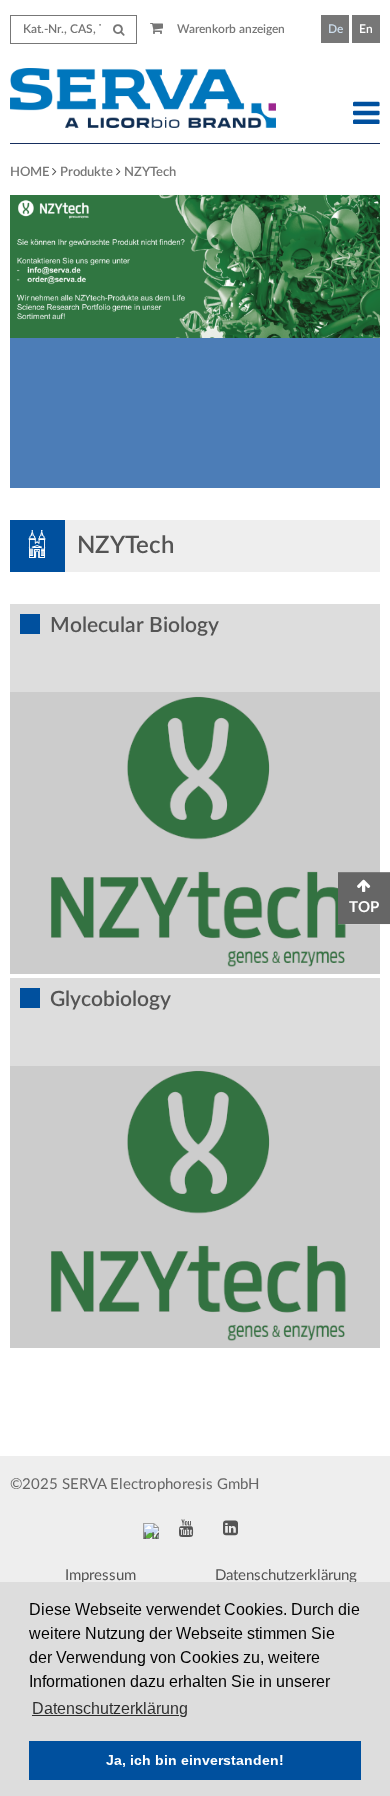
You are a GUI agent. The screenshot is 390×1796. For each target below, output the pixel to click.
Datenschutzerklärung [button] (110, 1708)
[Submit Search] (118, 29)
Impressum (100, 1575)
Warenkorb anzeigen (229, 29)
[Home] (147, 101)
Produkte (86, 172)
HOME (29, 172)
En (366, 29)
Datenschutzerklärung (286, 1575)
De (335, 29)
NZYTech (150, 172)
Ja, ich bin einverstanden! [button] (195, 1760)
